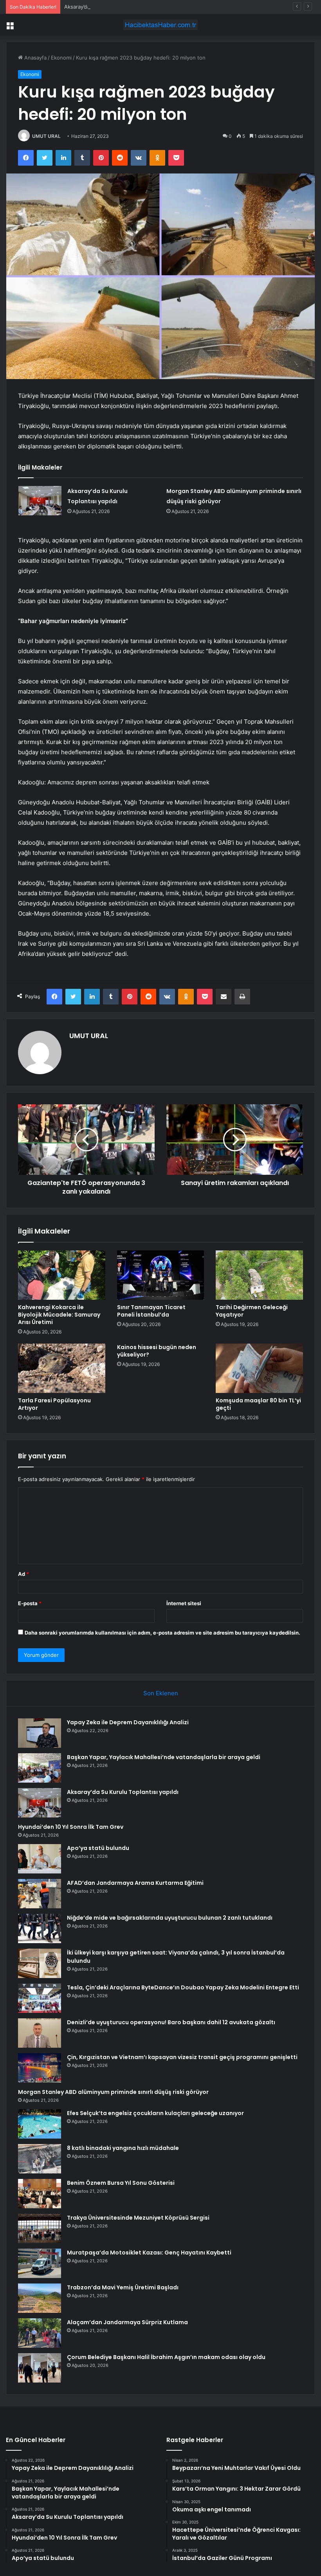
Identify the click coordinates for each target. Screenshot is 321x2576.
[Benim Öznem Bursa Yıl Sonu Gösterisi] (40, 2194)
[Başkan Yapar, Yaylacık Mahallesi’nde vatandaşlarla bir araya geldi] (40, 1768)
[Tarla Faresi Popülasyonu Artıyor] (62, 1368)
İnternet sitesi (184, 1603)
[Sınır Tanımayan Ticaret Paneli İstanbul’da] (161, 1275)
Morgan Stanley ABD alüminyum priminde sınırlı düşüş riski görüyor (113, 2092)
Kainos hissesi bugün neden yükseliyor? (157, 1351)
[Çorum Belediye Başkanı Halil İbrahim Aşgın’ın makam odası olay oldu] (40, 2368)
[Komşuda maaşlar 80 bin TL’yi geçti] (259, 1368)
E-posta (30, 1603)
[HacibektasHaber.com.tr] (160, 25)
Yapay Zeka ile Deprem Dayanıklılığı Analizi (128, 1722)
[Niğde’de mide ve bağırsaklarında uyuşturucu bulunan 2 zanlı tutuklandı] (40, 1928)
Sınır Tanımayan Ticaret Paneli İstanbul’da (151, 1311)
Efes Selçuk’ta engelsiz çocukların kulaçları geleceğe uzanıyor (155, 2113)
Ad (23, 1574)
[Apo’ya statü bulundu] (40, 1859)
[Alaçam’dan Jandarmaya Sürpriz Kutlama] (40, 2333)
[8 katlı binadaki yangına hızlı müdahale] (40, 2159)
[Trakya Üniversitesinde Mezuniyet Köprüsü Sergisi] (40, 2228)
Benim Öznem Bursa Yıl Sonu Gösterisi (121, 2183)
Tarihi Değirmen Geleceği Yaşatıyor (252, 1311)
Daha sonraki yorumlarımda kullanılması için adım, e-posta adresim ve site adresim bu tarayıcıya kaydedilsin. (162, 1633)
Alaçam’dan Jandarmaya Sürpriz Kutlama (127, 2322)
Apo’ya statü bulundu (98, 1848)
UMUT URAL (46, 136)
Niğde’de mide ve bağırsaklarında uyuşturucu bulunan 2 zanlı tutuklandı (170, 1918)
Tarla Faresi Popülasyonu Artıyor (54, 1404)
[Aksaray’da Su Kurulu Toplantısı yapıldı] (40, 501)
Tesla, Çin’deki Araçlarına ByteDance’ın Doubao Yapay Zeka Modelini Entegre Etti (183, 1987)
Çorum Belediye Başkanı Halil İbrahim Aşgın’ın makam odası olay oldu (166, 2357)
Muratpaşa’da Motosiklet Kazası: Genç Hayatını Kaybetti (149, 2253)
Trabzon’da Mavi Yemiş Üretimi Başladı (123, 2287)
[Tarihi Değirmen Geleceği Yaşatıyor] (259, 1275)
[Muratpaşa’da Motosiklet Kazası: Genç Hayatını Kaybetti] (40, 2263)
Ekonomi (61, 58)
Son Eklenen (161, 1693)
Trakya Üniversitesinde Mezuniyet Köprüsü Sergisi (138, 2218)
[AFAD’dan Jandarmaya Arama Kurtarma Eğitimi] (40, 1894)
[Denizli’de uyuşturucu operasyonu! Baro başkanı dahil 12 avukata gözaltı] (40, 2033)
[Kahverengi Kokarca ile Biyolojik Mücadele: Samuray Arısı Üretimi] (62, 1275)
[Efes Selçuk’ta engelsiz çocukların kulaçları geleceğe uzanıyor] (40, 2124)
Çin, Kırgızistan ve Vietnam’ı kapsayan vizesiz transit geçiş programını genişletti (182, 2057)
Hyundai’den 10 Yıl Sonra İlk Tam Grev (71, 1827)
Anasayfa (35, 58)
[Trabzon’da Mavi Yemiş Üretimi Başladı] (40, 2298)
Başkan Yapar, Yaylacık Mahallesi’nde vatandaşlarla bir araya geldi (164, 1757)
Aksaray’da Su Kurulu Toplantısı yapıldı (110, 7)
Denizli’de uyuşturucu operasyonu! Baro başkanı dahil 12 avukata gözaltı (171, 2022)
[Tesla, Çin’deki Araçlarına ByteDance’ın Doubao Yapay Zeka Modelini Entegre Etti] (40, 1998)
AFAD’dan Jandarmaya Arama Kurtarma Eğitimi (135, 1883)
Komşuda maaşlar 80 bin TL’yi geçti (258, 1404)
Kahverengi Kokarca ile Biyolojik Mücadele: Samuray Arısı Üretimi (59, 1315)
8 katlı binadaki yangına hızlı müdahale (123, 2148)
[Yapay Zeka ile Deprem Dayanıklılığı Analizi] (40, 1733)
